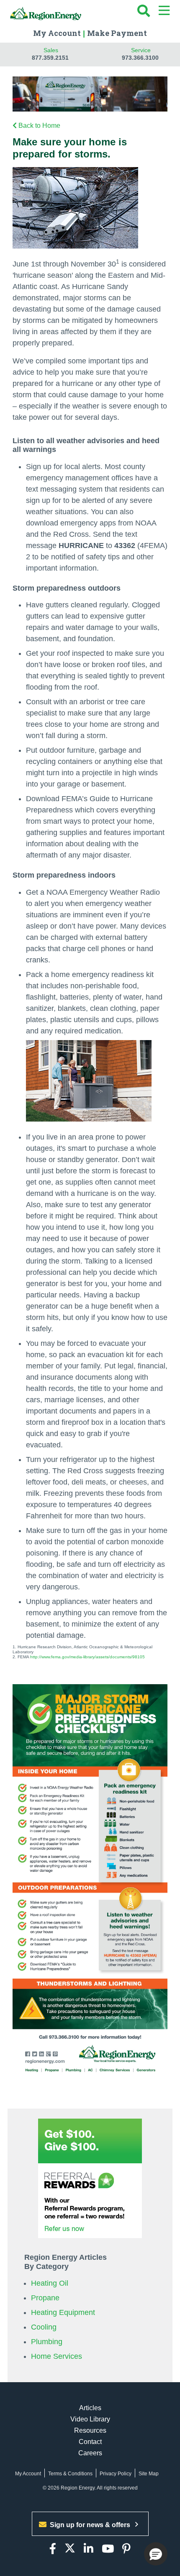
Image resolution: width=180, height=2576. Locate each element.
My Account (57, 33)
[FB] (53, 2549)
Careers (90, 2453)
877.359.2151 (50, 58)
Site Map (149, 2474)
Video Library (90, 2419)
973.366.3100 (140, 58)
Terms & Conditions (70, 2474)
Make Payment (117, 33)
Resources (90, 2430)
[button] (156, 2554)
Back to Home (39, 126)
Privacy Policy (116, 2474)
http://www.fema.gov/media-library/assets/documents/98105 (87, 1657)
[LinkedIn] (89, 2549)
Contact (90, 2442)
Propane (45, 2298)
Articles (90, 2408)
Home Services (57, 2356)
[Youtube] (108, 2549)
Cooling (44, 2327)
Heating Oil (50, 2283)
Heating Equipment (63, 2312)
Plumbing (47, 2342)
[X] (70, 2549)
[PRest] (126, 2549)
